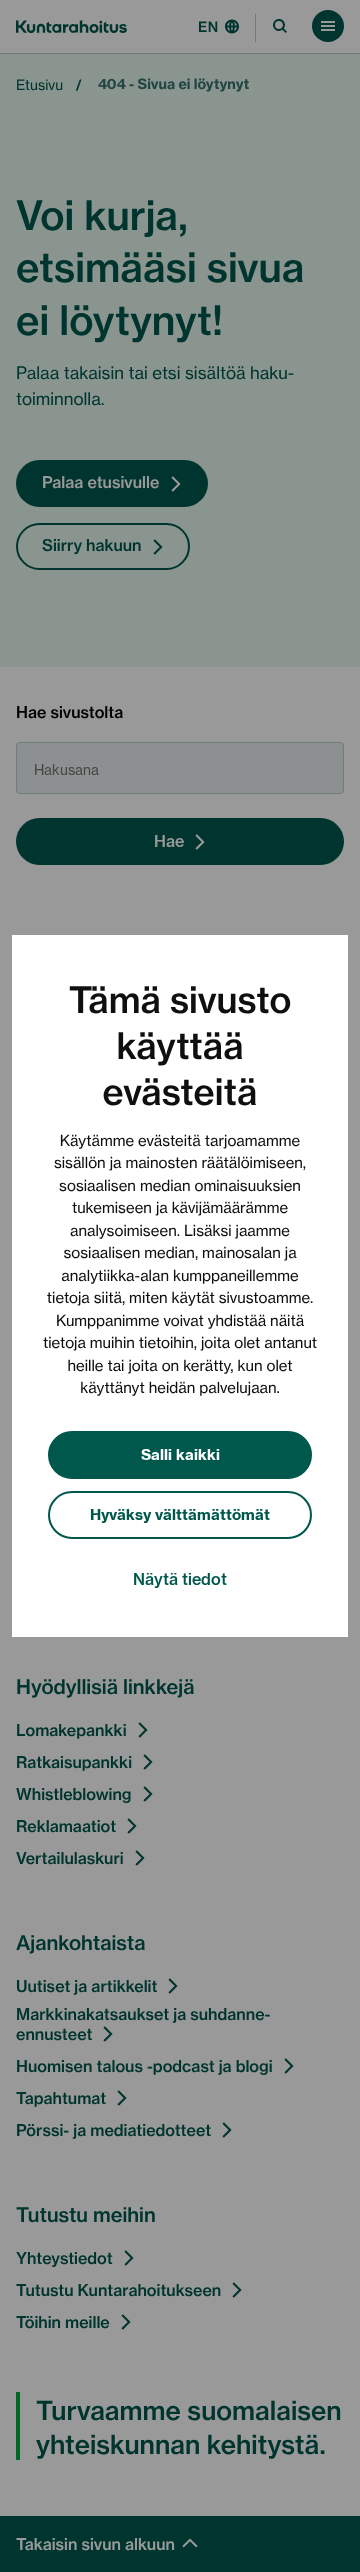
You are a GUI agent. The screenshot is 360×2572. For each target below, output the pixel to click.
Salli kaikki (180, 1453)
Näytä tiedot (180, 1578)
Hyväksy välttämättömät (180, 1513)
